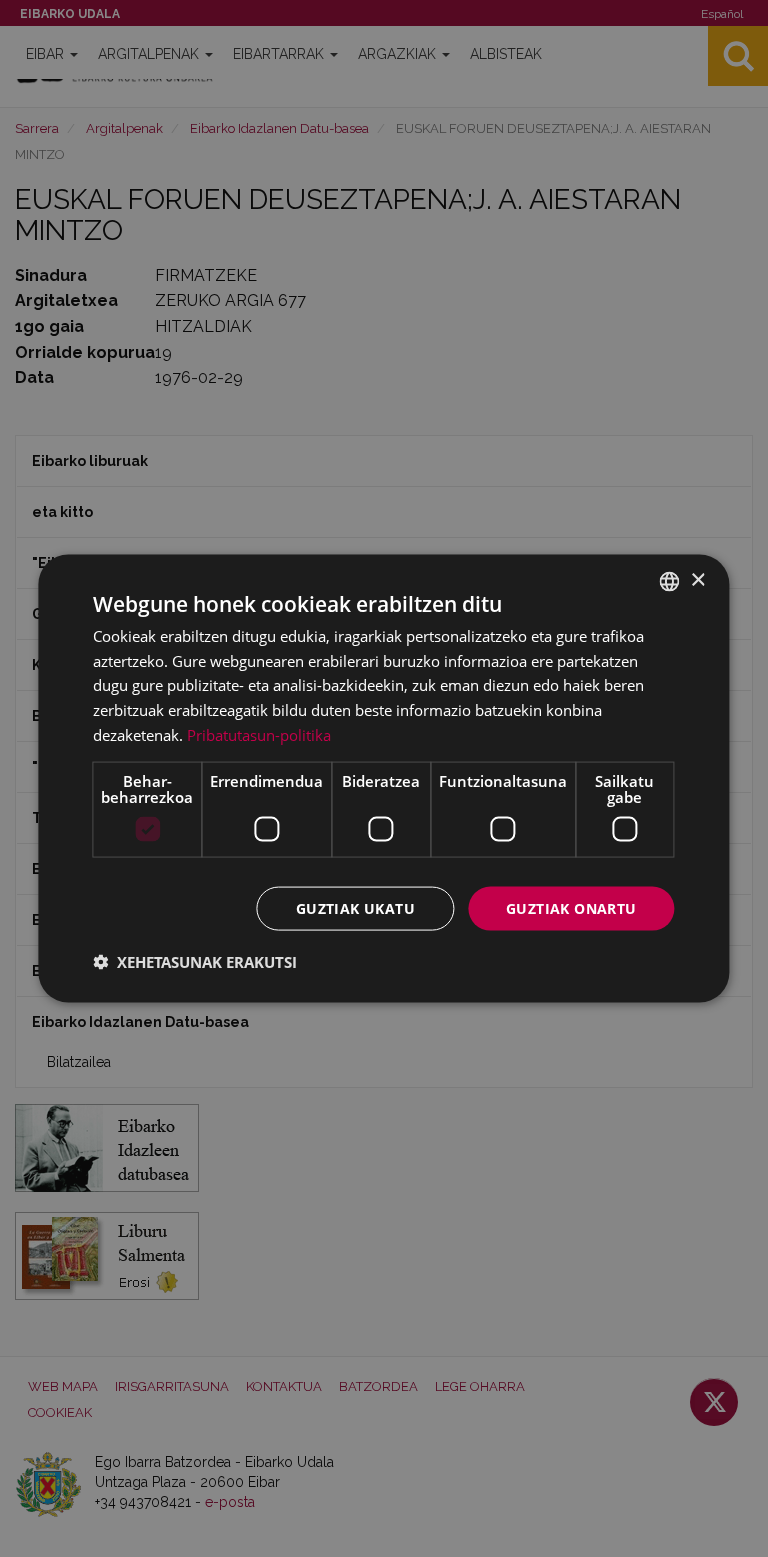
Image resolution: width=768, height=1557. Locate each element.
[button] (195, 962)
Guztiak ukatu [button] (355, 907)
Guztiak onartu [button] (571, 907)
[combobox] (670, 581)
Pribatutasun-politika (259, 734)
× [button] (697, 580)
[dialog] (383, 778)
